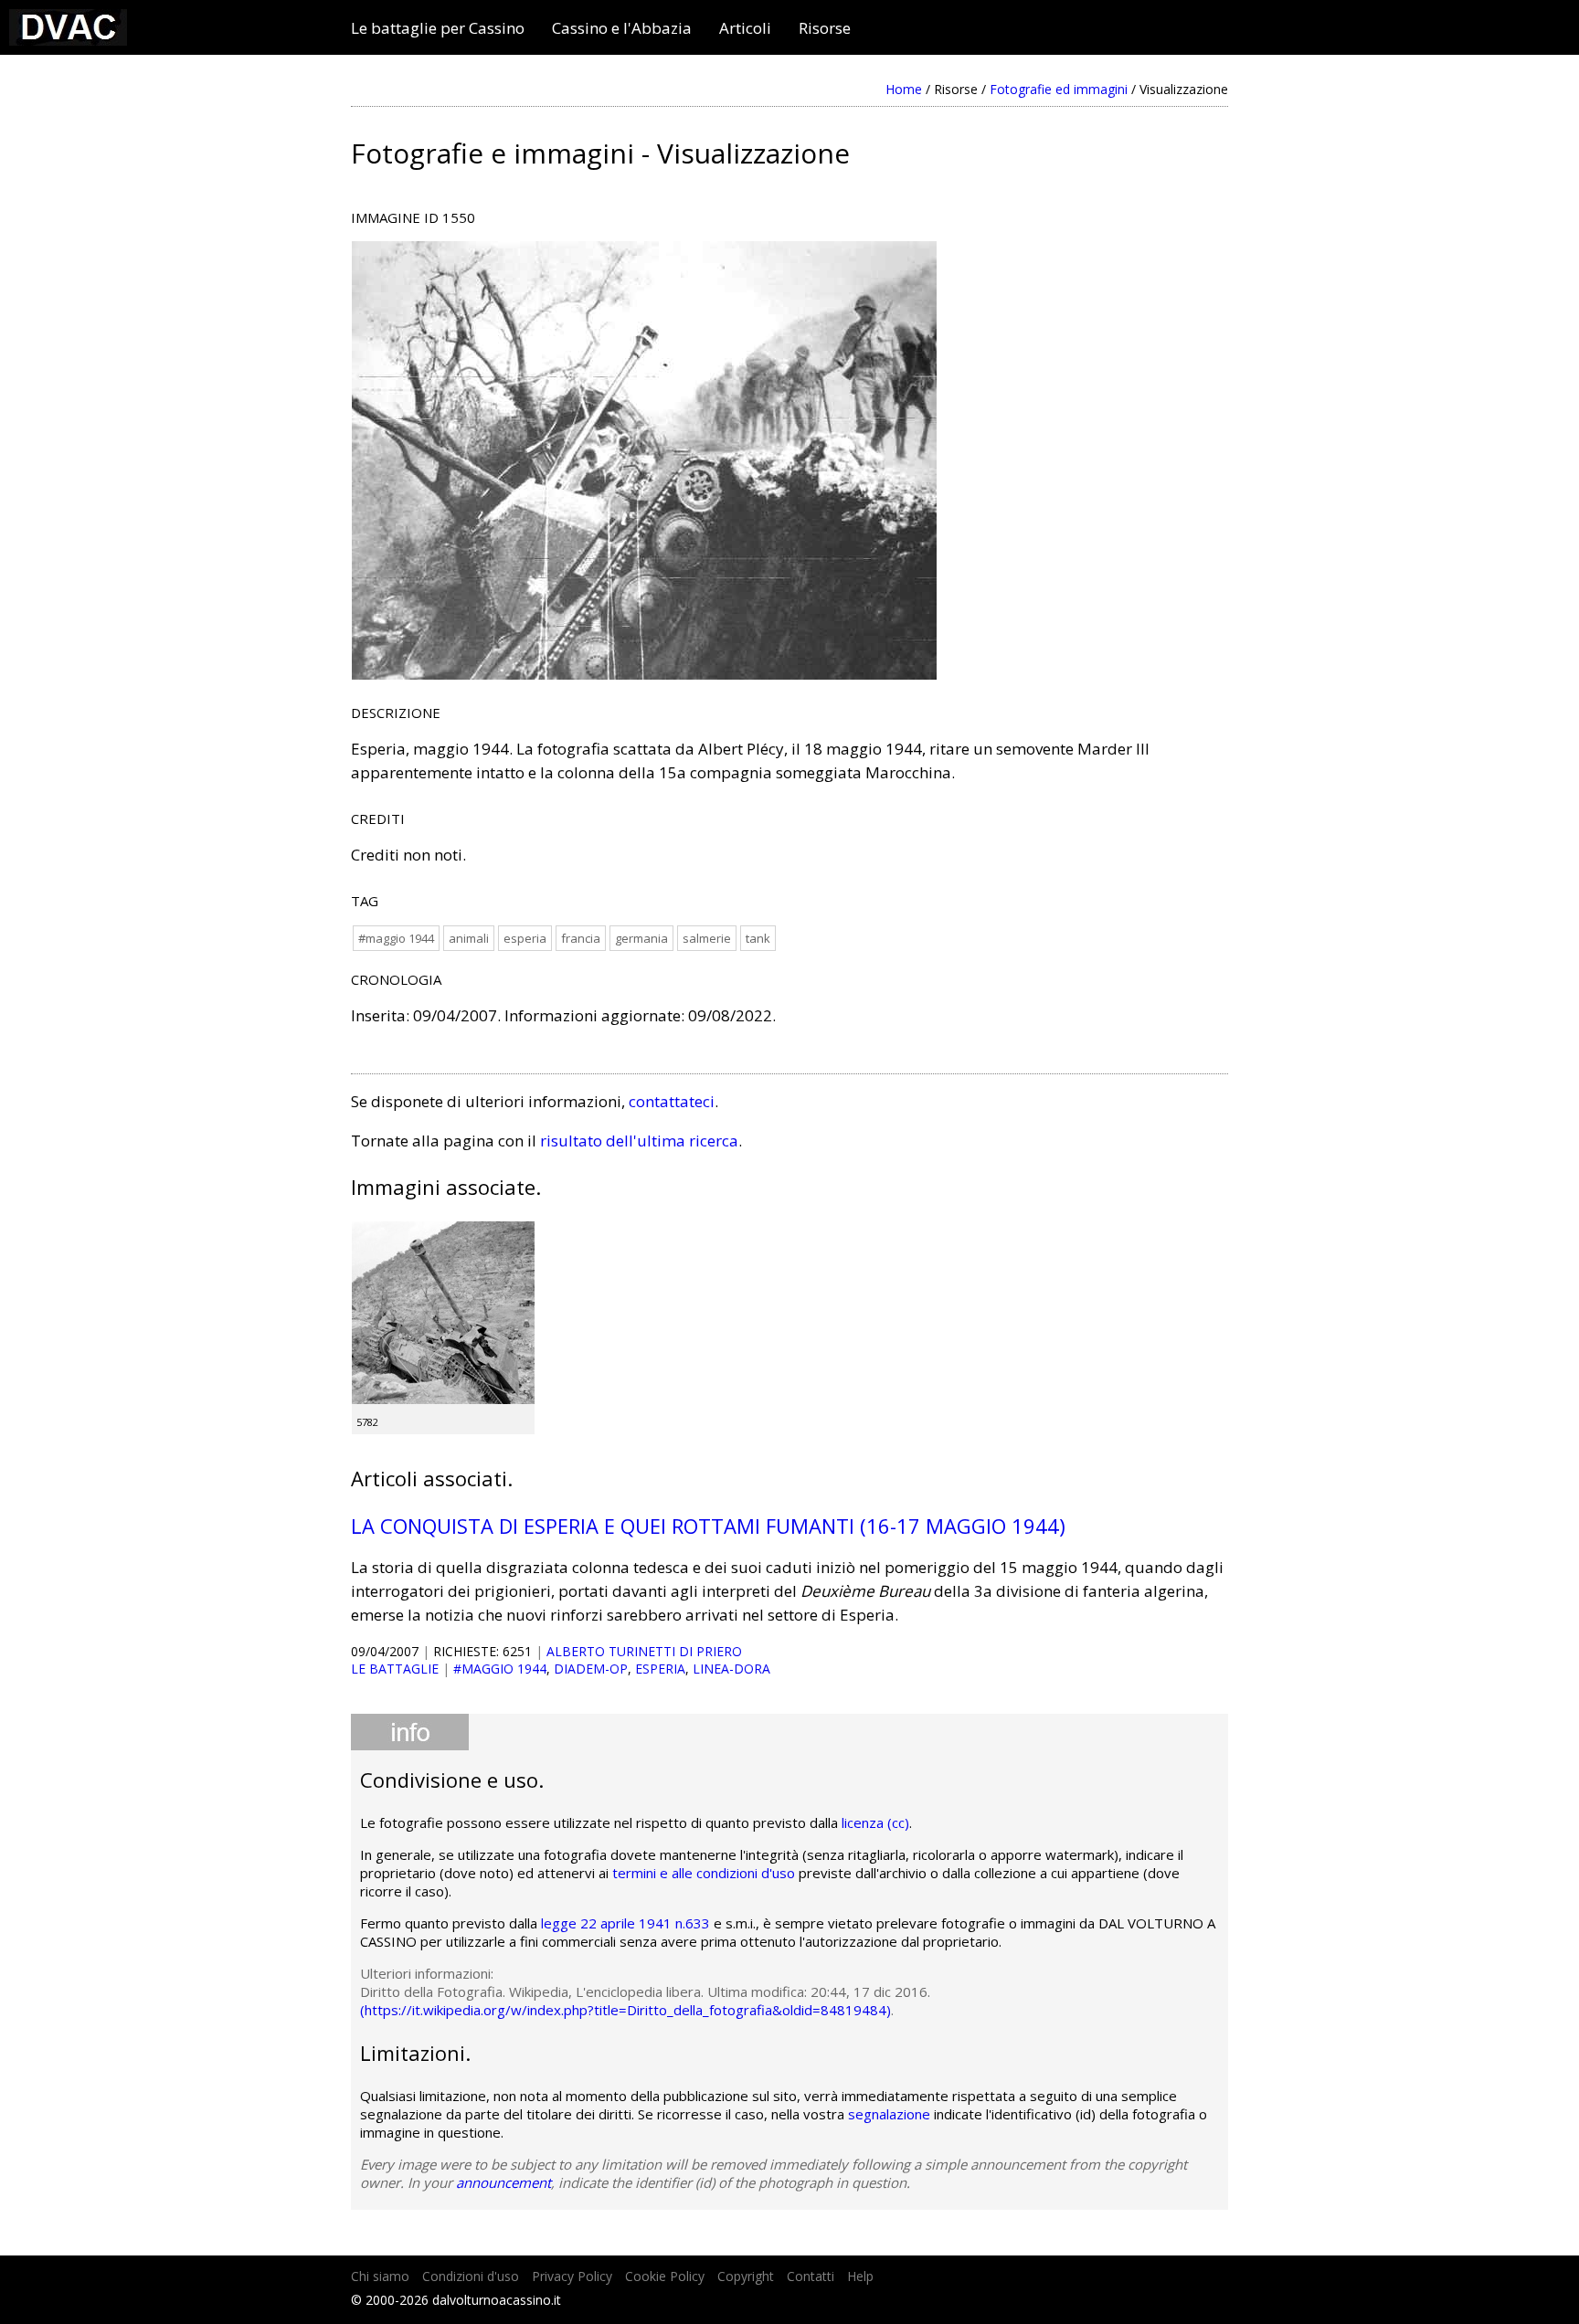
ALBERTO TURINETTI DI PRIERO (644, 1651)
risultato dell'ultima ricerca (639, 1141)
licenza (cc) (875, 1822)
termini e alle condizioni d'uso (704, 1873)
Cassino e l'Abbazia (622, 28)
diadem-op (591, 1669)
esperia (525, 938)
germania (641, 938)
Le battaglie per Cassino (438, 28)
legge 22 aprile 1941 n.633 (625, 1923)
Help (860, 2276)
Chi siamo (380, 2276)
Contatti (811, 2276)
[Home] (68, 40)
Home (904, 89)
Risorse (825, 28)
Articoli (745, 28)
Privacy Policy (572, 2276)
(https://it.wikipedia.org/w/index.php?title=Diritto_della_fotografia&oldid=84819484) (625, 2010)
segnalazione (889, 2114)
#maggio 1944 (396, 938)
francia (581, 938)
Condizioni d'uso (471, 2276)
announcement (503, 2182)
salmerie (707, 938)
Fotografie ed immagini (1059, 89)
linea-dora (731, 1669)
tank (758, 938)
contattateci (672, 1101)
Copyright (746, 2276)
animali (469, 938)
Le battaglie (395, 1669)
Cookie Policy (665, 2276)
